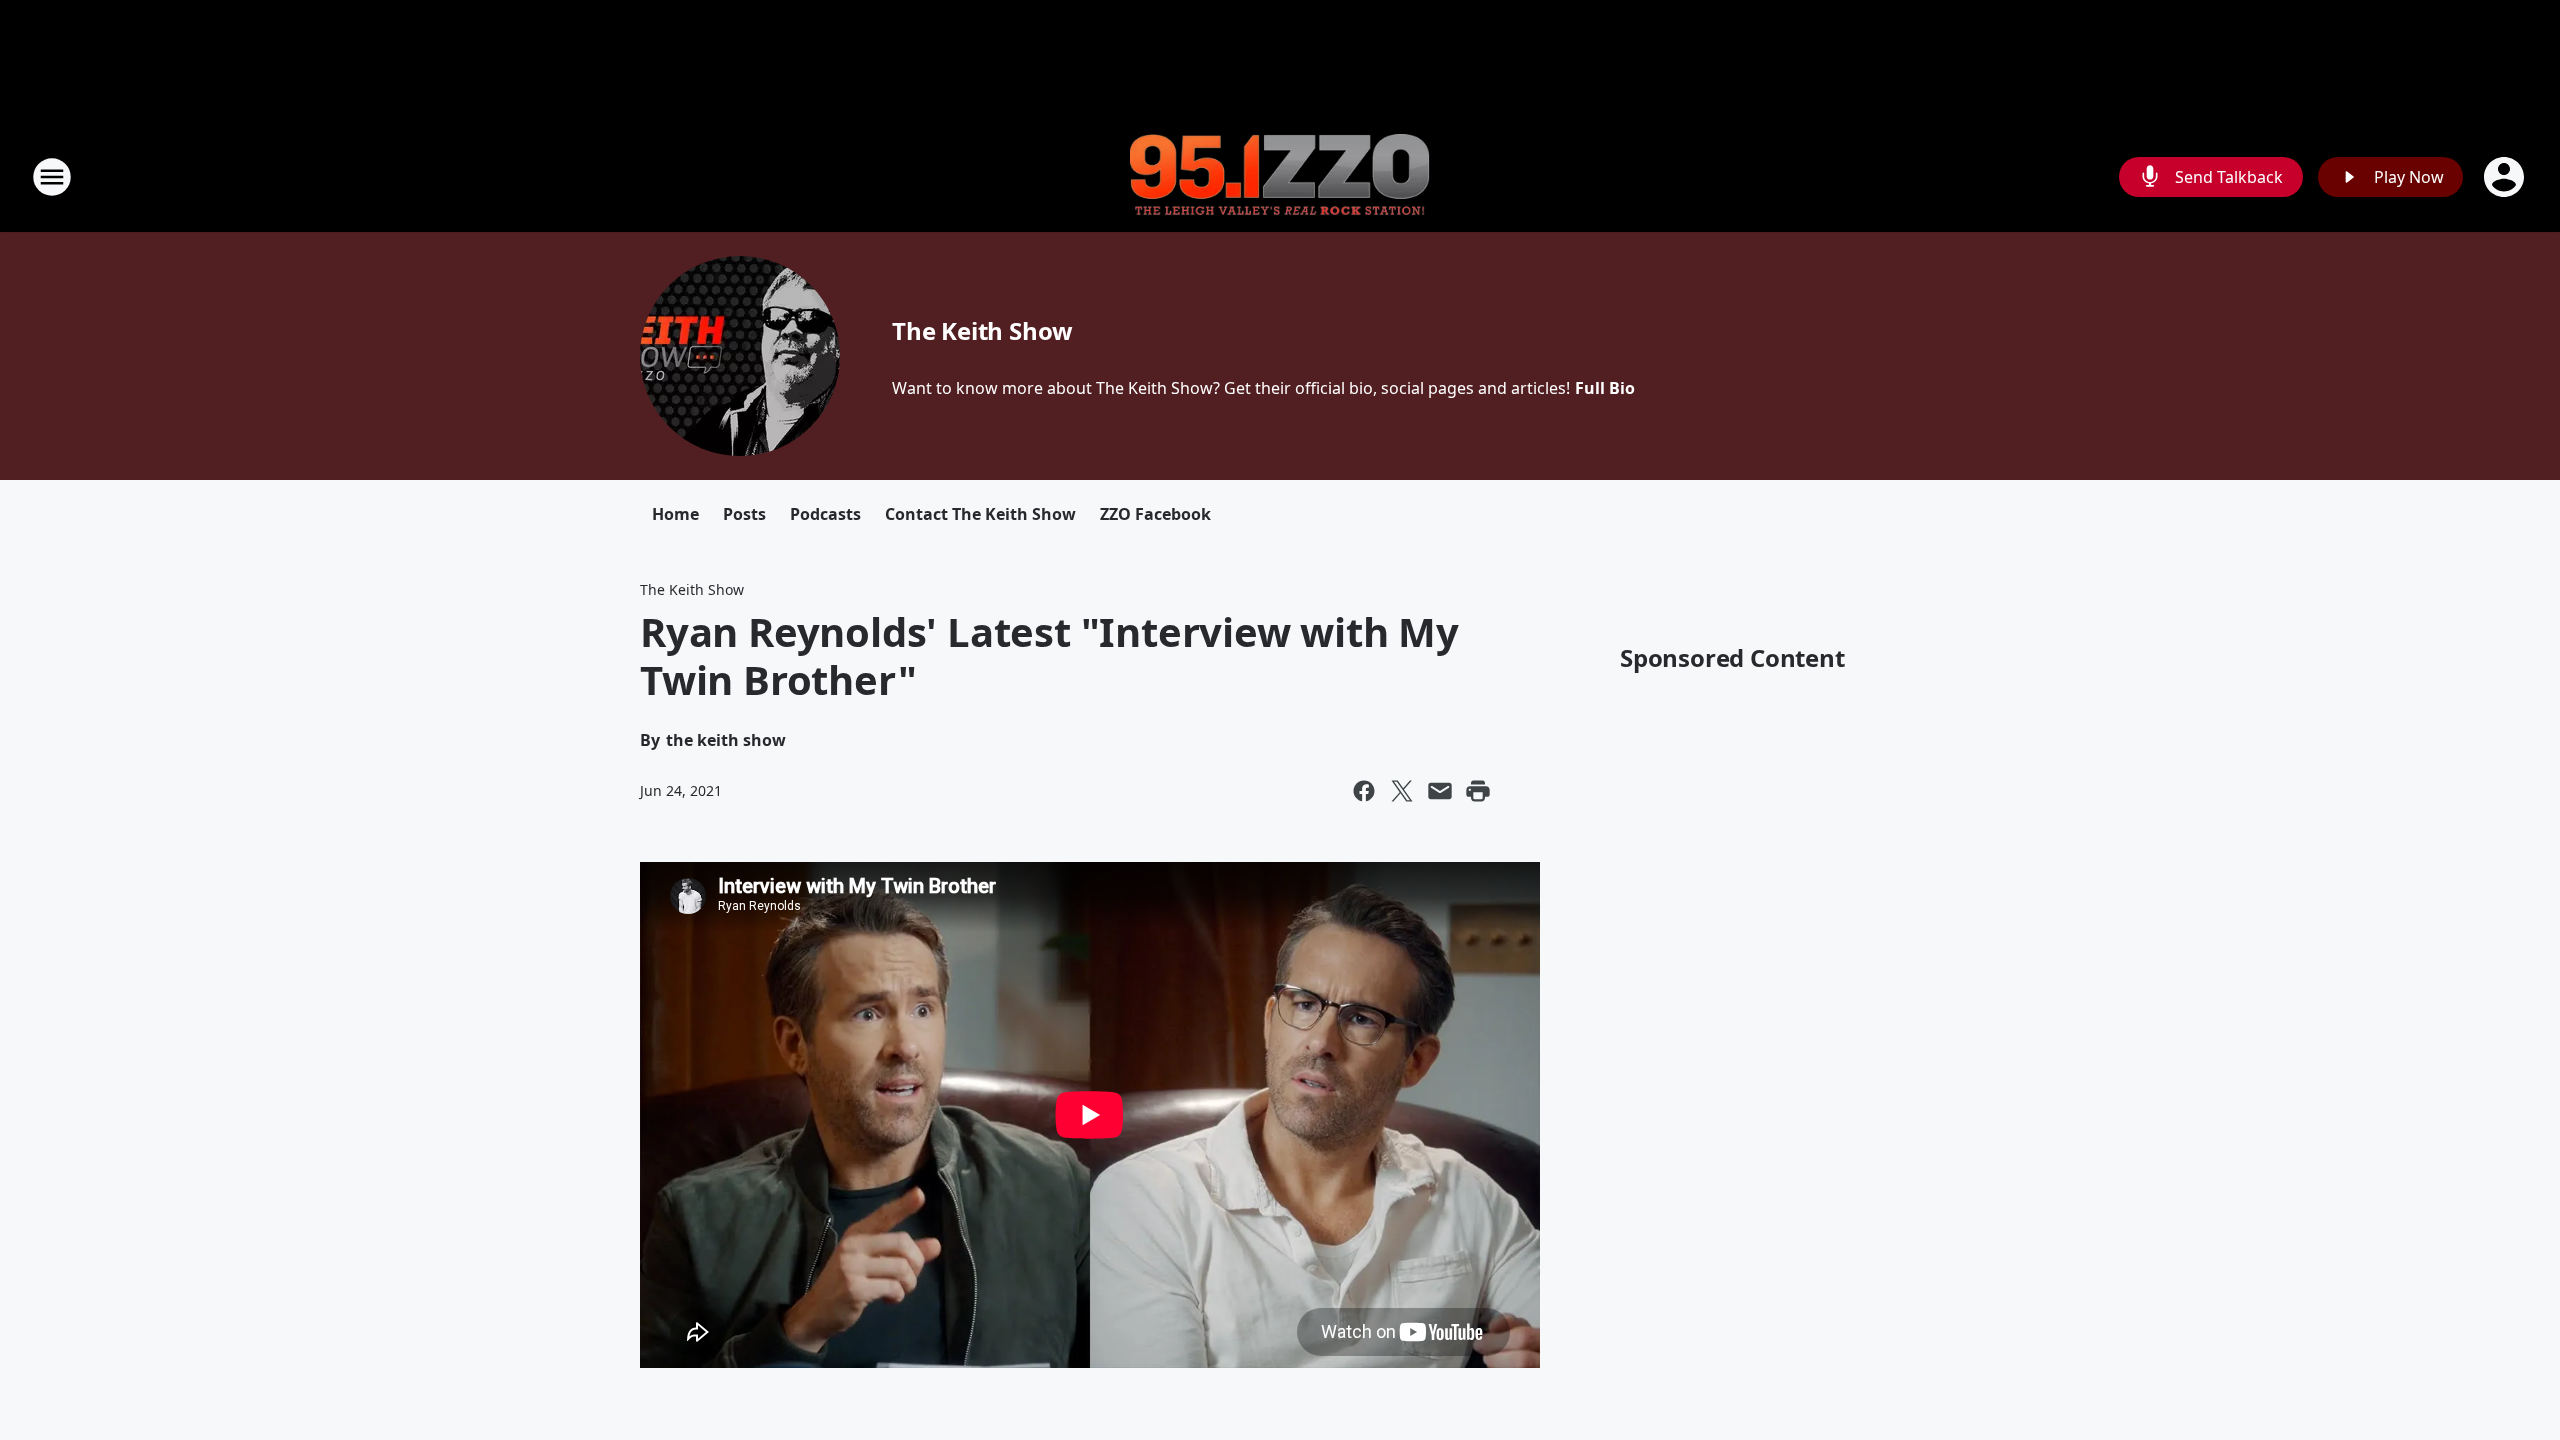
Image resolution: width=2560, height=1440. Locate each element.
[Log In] (2506, 177)
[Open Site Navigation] (52, 177)
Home (675, 514)
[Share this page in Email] (1440, 791)
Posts (744, 514)
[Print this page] (1478, 791)
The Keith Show (982, 330)
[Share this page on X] (1402, 791)
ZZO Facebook (1155, 514)
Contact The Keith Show (980, 514)
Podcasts (825, 514)
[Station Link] (1280, 177)
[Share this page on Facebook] (1364, 791)
